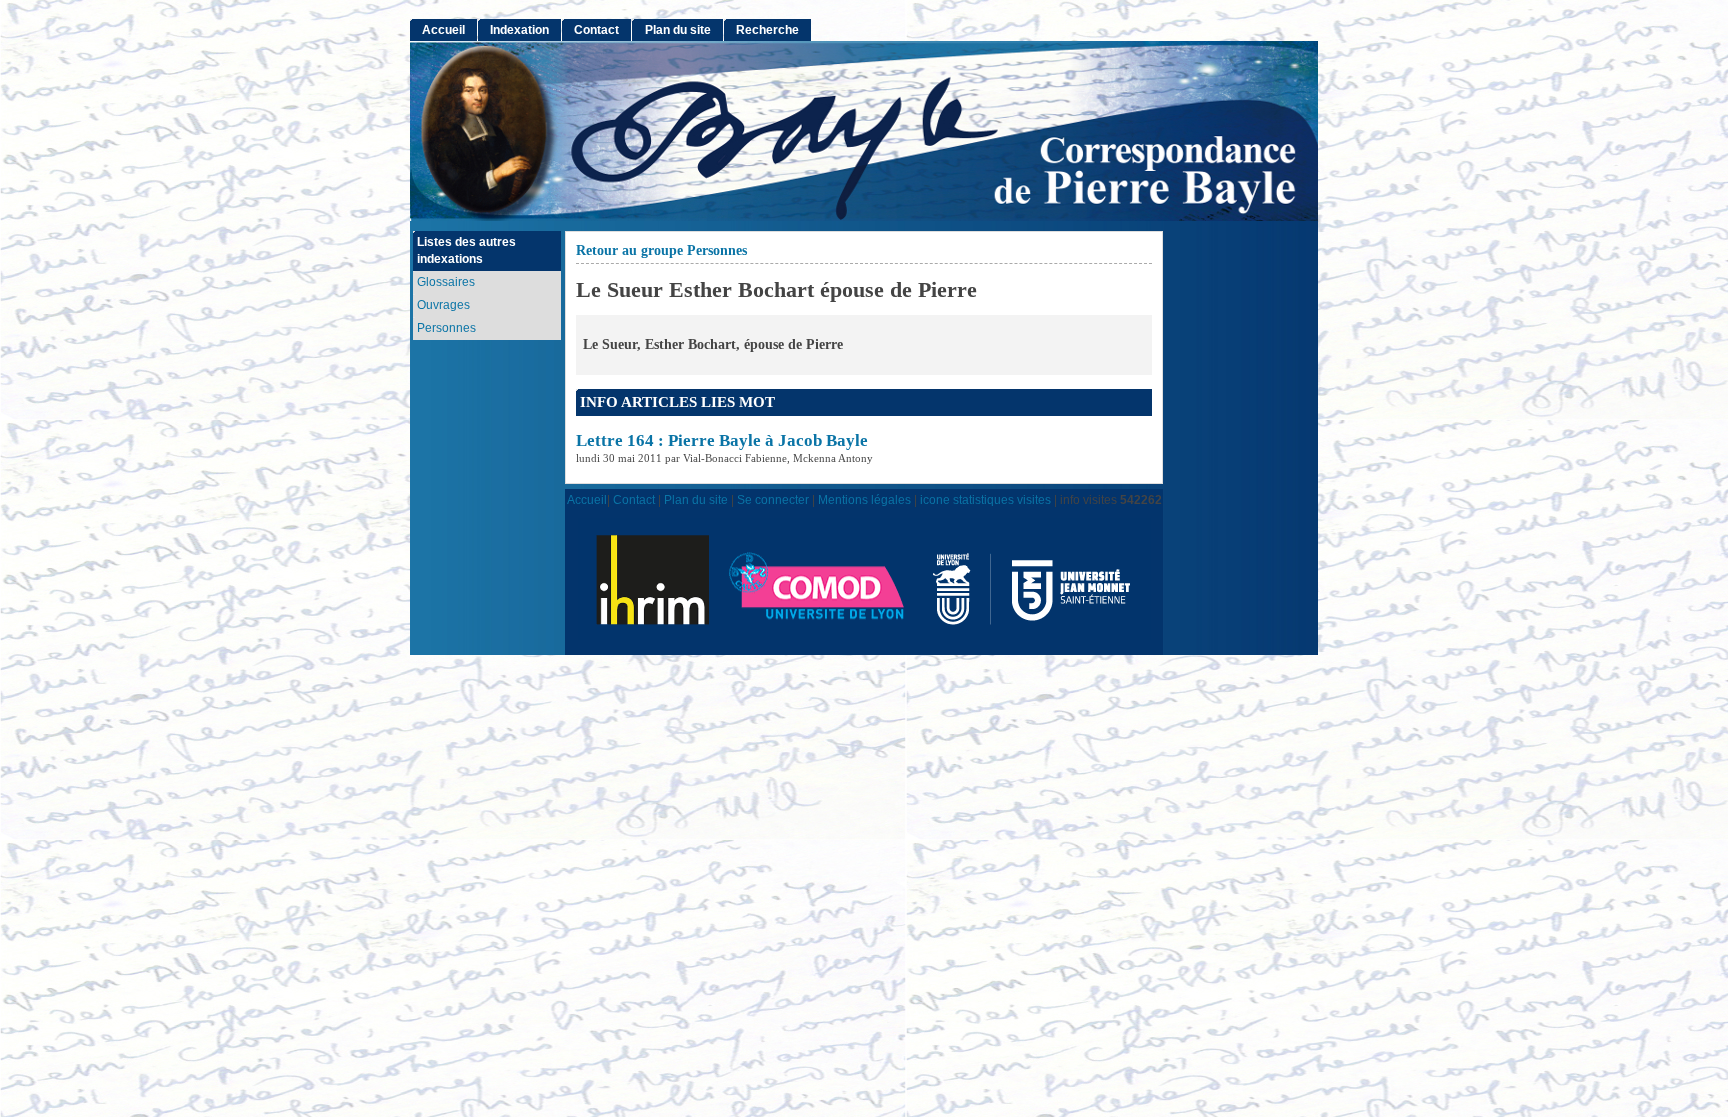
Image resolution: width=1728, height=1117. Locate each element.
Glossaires (446, 282)
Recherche (767, 30)
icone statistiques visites (985, 499)
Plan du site (678, 30)
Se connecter (773, 499)
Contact (596, 30)
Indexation (519, 30)
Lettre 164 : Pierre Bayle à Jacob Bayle (722, 440)
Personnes (446, 328)
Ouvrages (443, 305)
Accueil (443, 30)
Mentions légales (864, 499)
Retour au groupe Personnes (661, 250)
